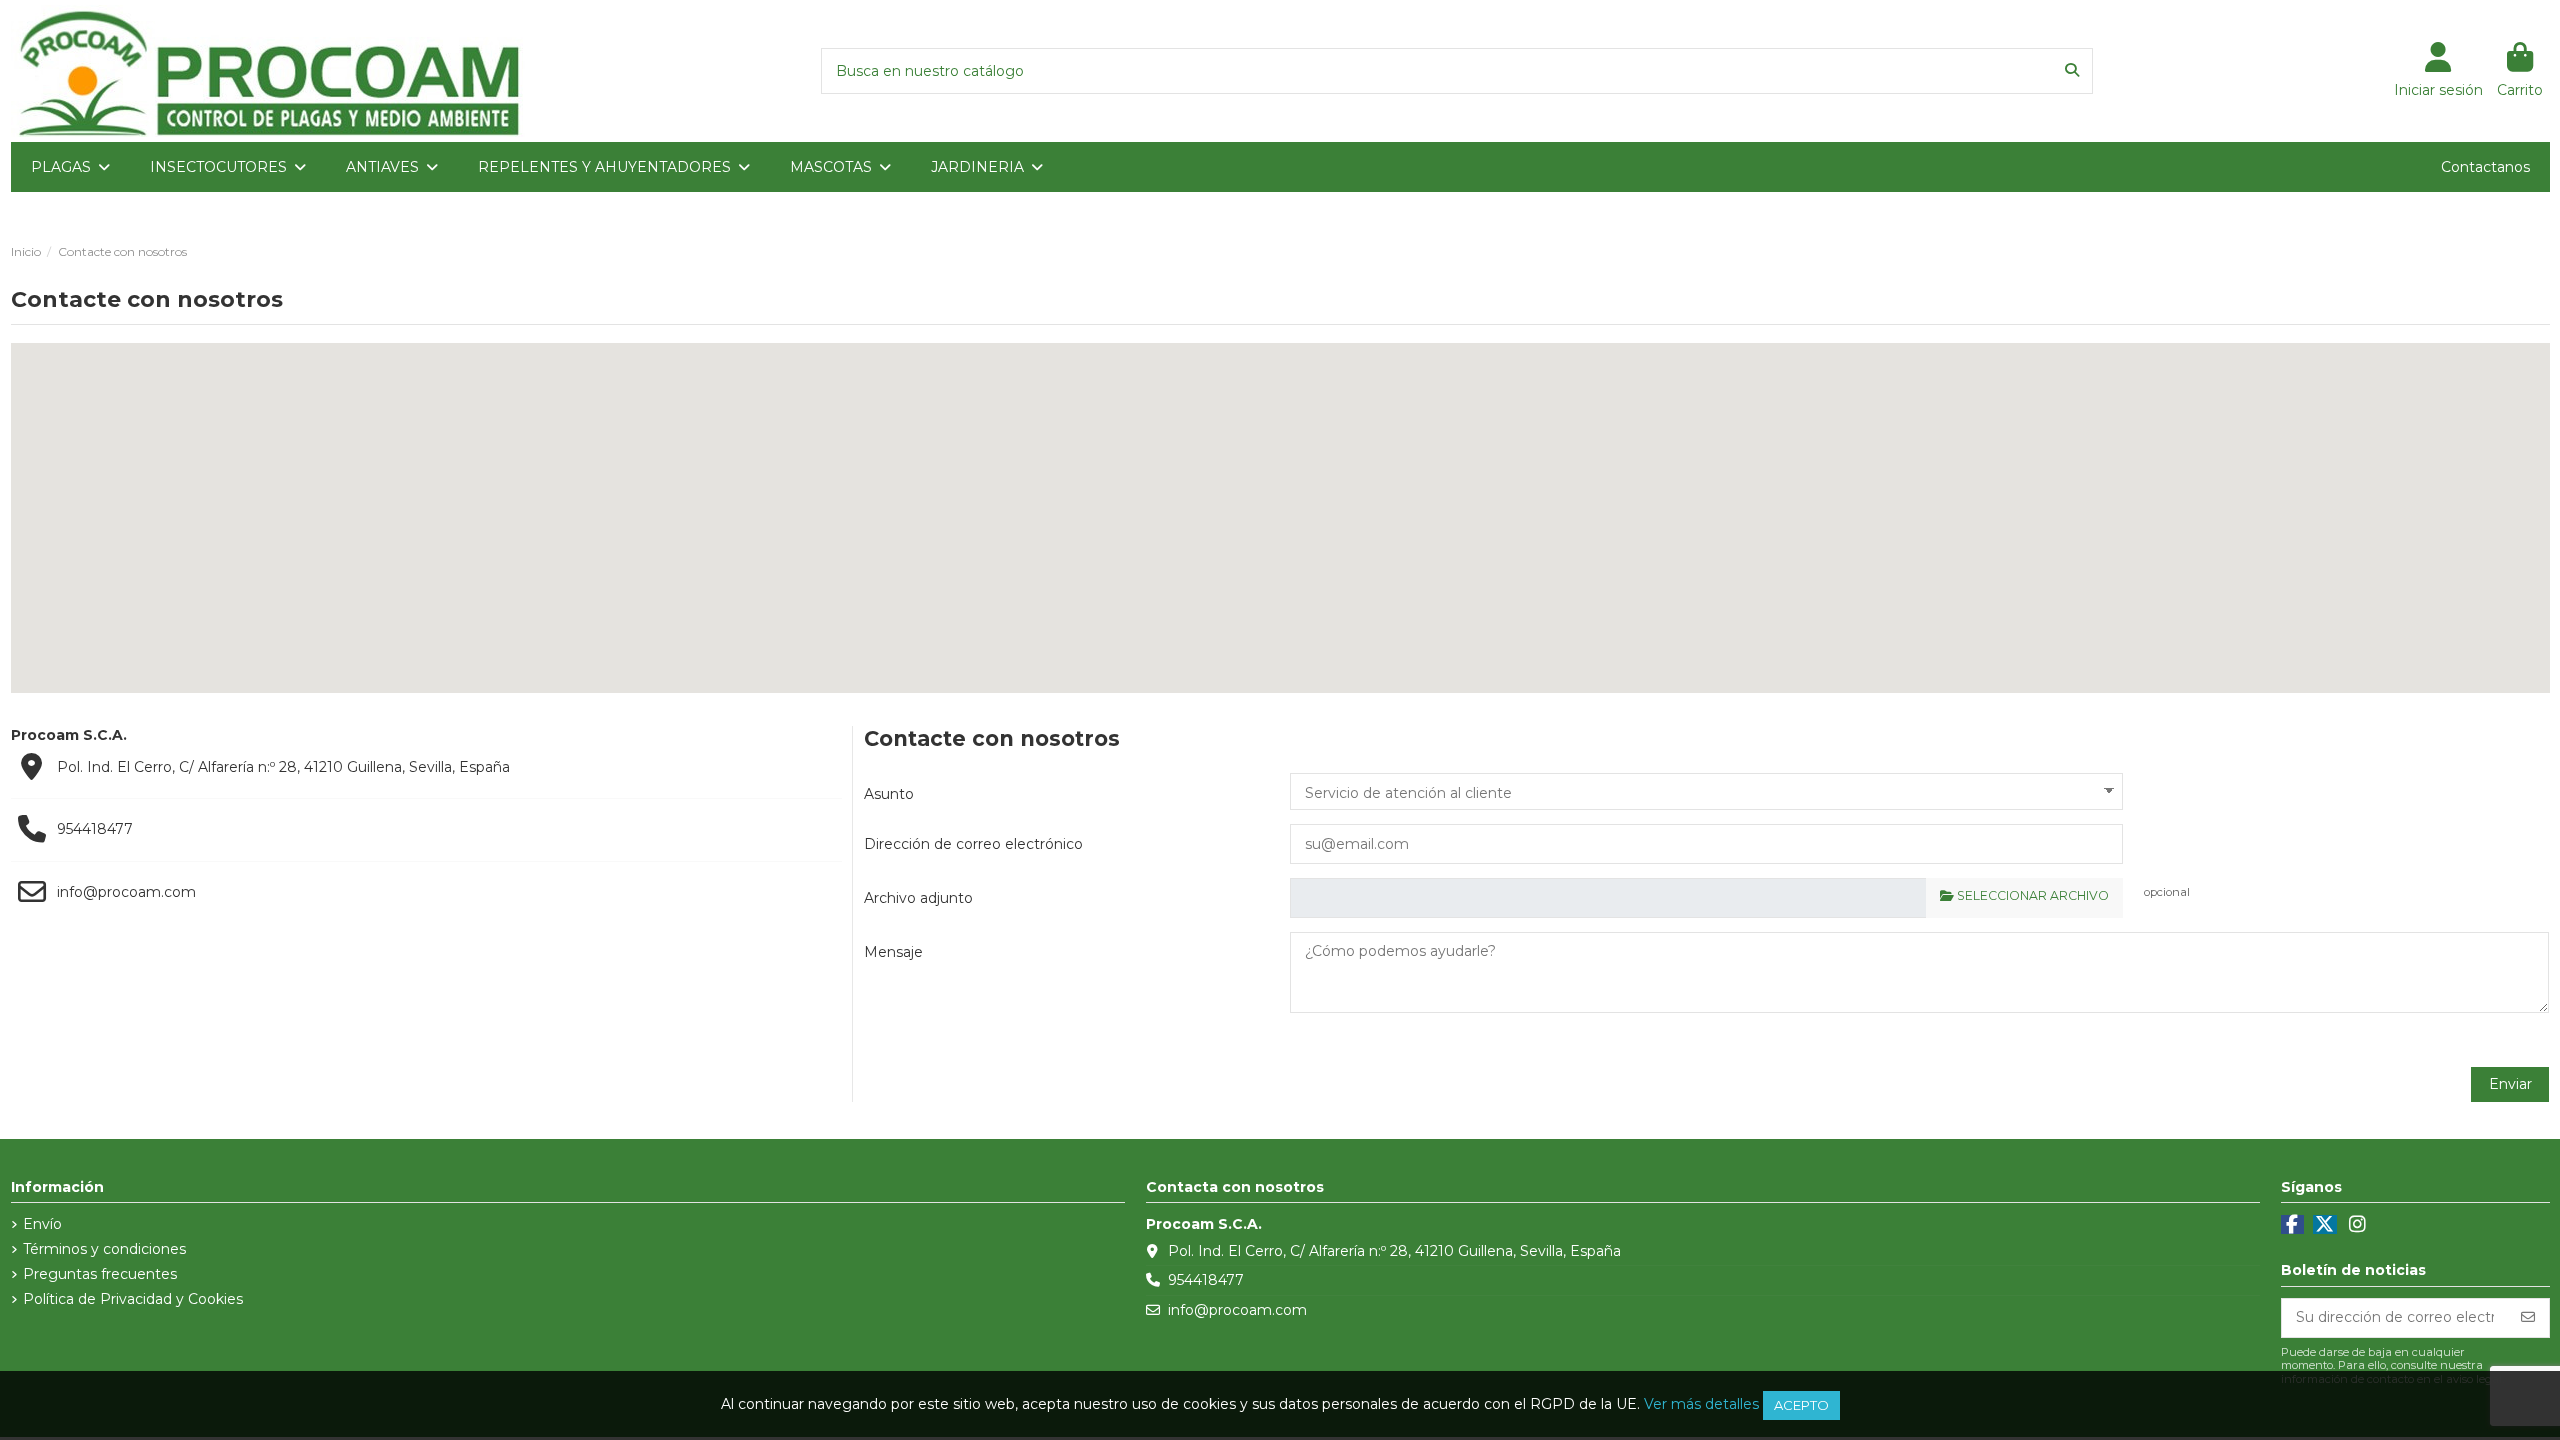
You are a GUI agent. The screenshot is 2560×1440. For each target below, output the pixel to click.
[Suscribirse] (2528, 1318)
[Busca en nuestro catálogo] (2072, 70)
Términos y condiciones (104, 1249)
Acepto (1801, 1405)
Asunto (889, 794)
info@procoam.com (126, 892)
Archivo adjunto (918, 898)
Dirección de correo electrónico (973, 844)
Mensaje (893, 952)
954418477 (95, 829)
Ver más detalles (1701, 1404)
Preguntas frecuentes (100, 1274)
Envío (42, 1224)
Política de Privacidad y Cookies (133, 1299)
